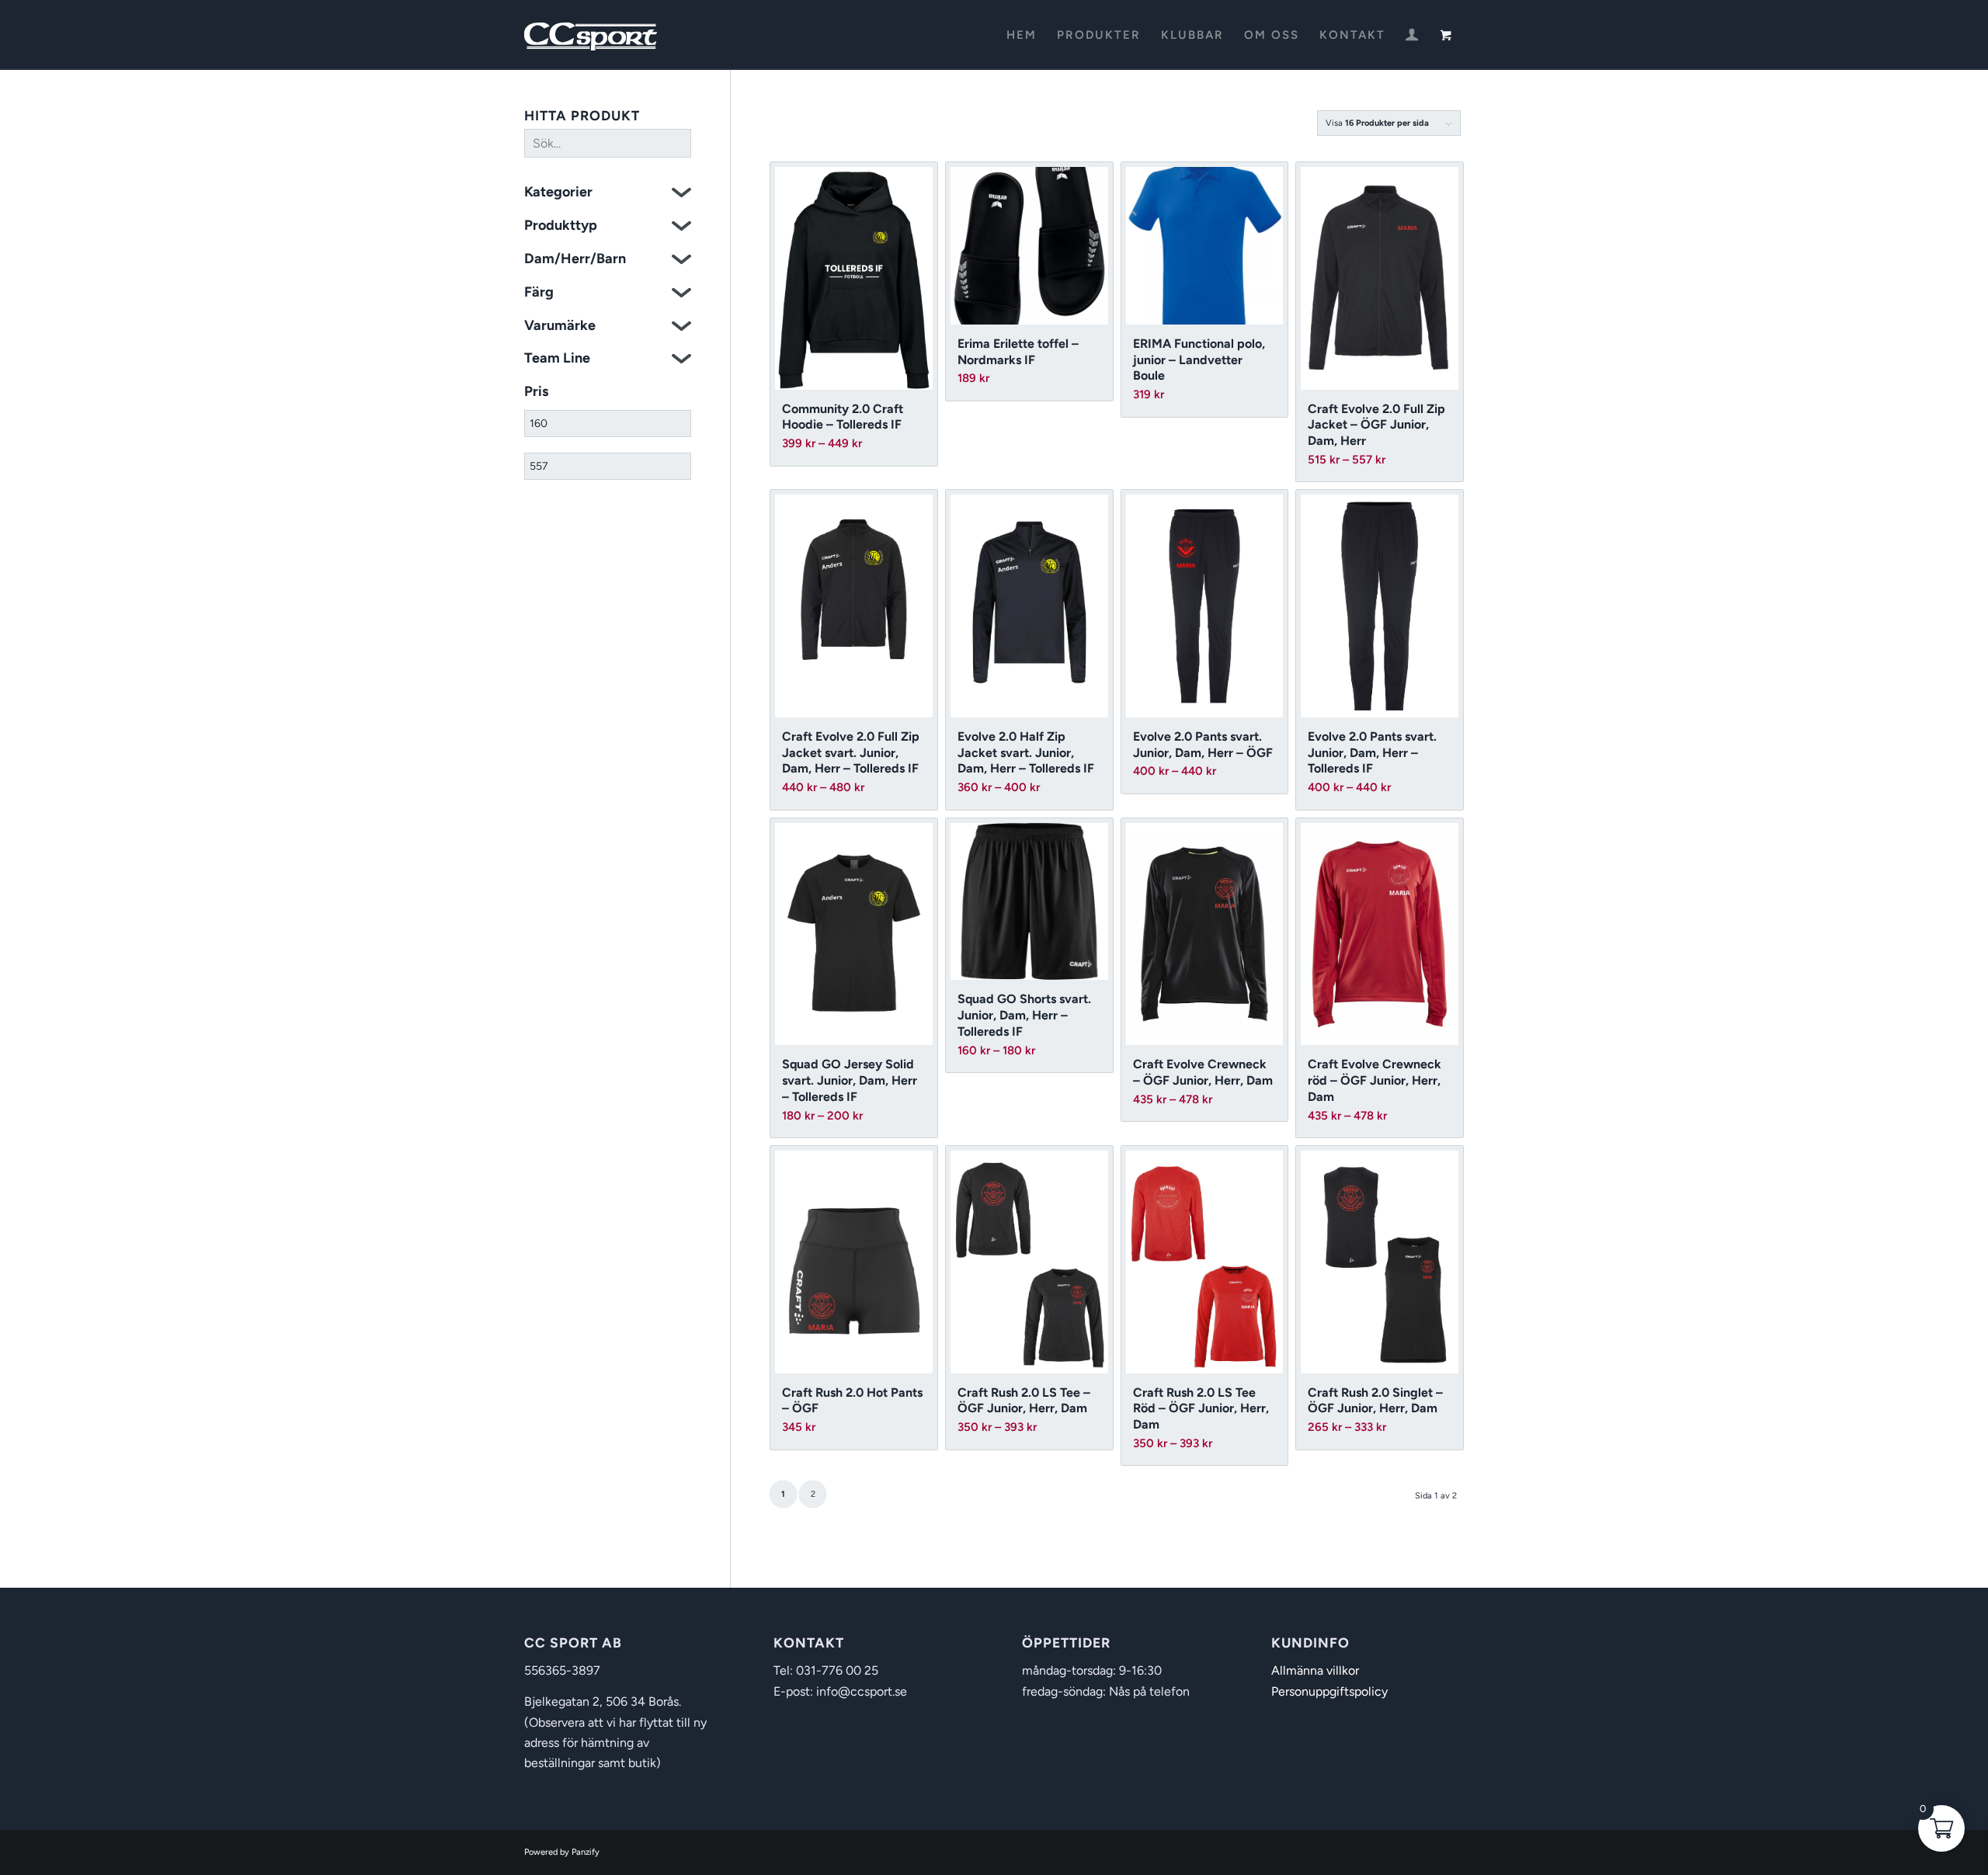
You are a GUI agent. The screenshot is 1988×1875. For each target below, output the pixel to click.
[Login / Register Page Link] (1412, 36)
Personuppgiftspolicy (1329, 1691)
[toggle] (681, 194)
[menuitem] (1022, 35)
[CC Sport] (591, 35)
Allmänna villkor (1315, 1670)
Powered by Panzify (562, 1852)
